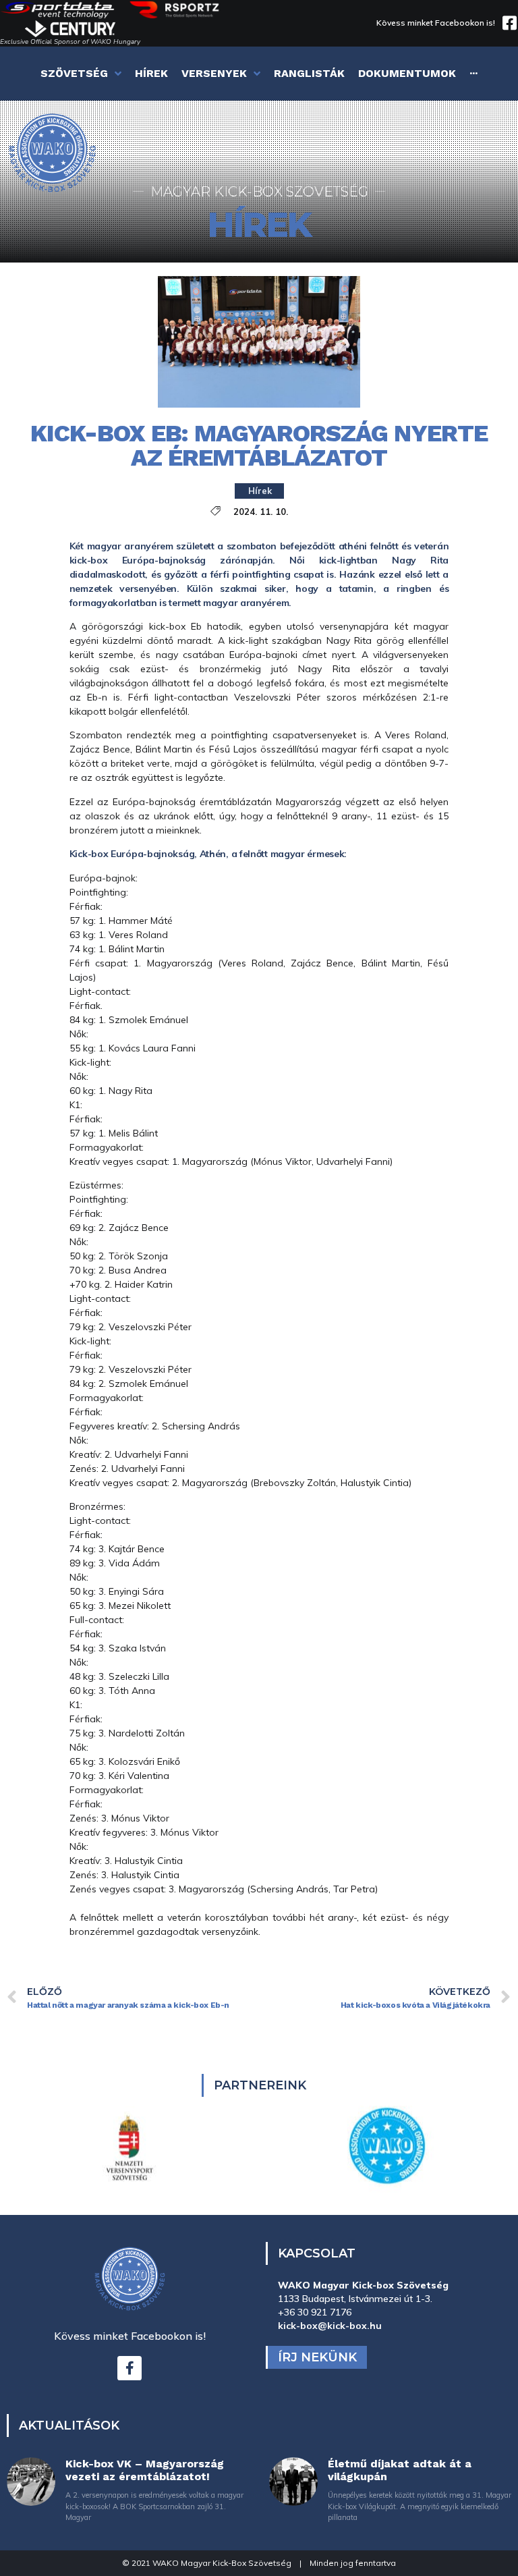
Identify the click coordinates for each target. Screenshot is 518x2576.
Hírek (260, 491)
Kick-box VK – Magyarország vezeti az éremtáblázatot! (145, 2470)
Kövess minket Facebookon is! (436, 23)
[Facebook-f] (129, 2368)
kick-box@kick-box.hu (330, 2326)
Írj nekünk (317, 2357)
